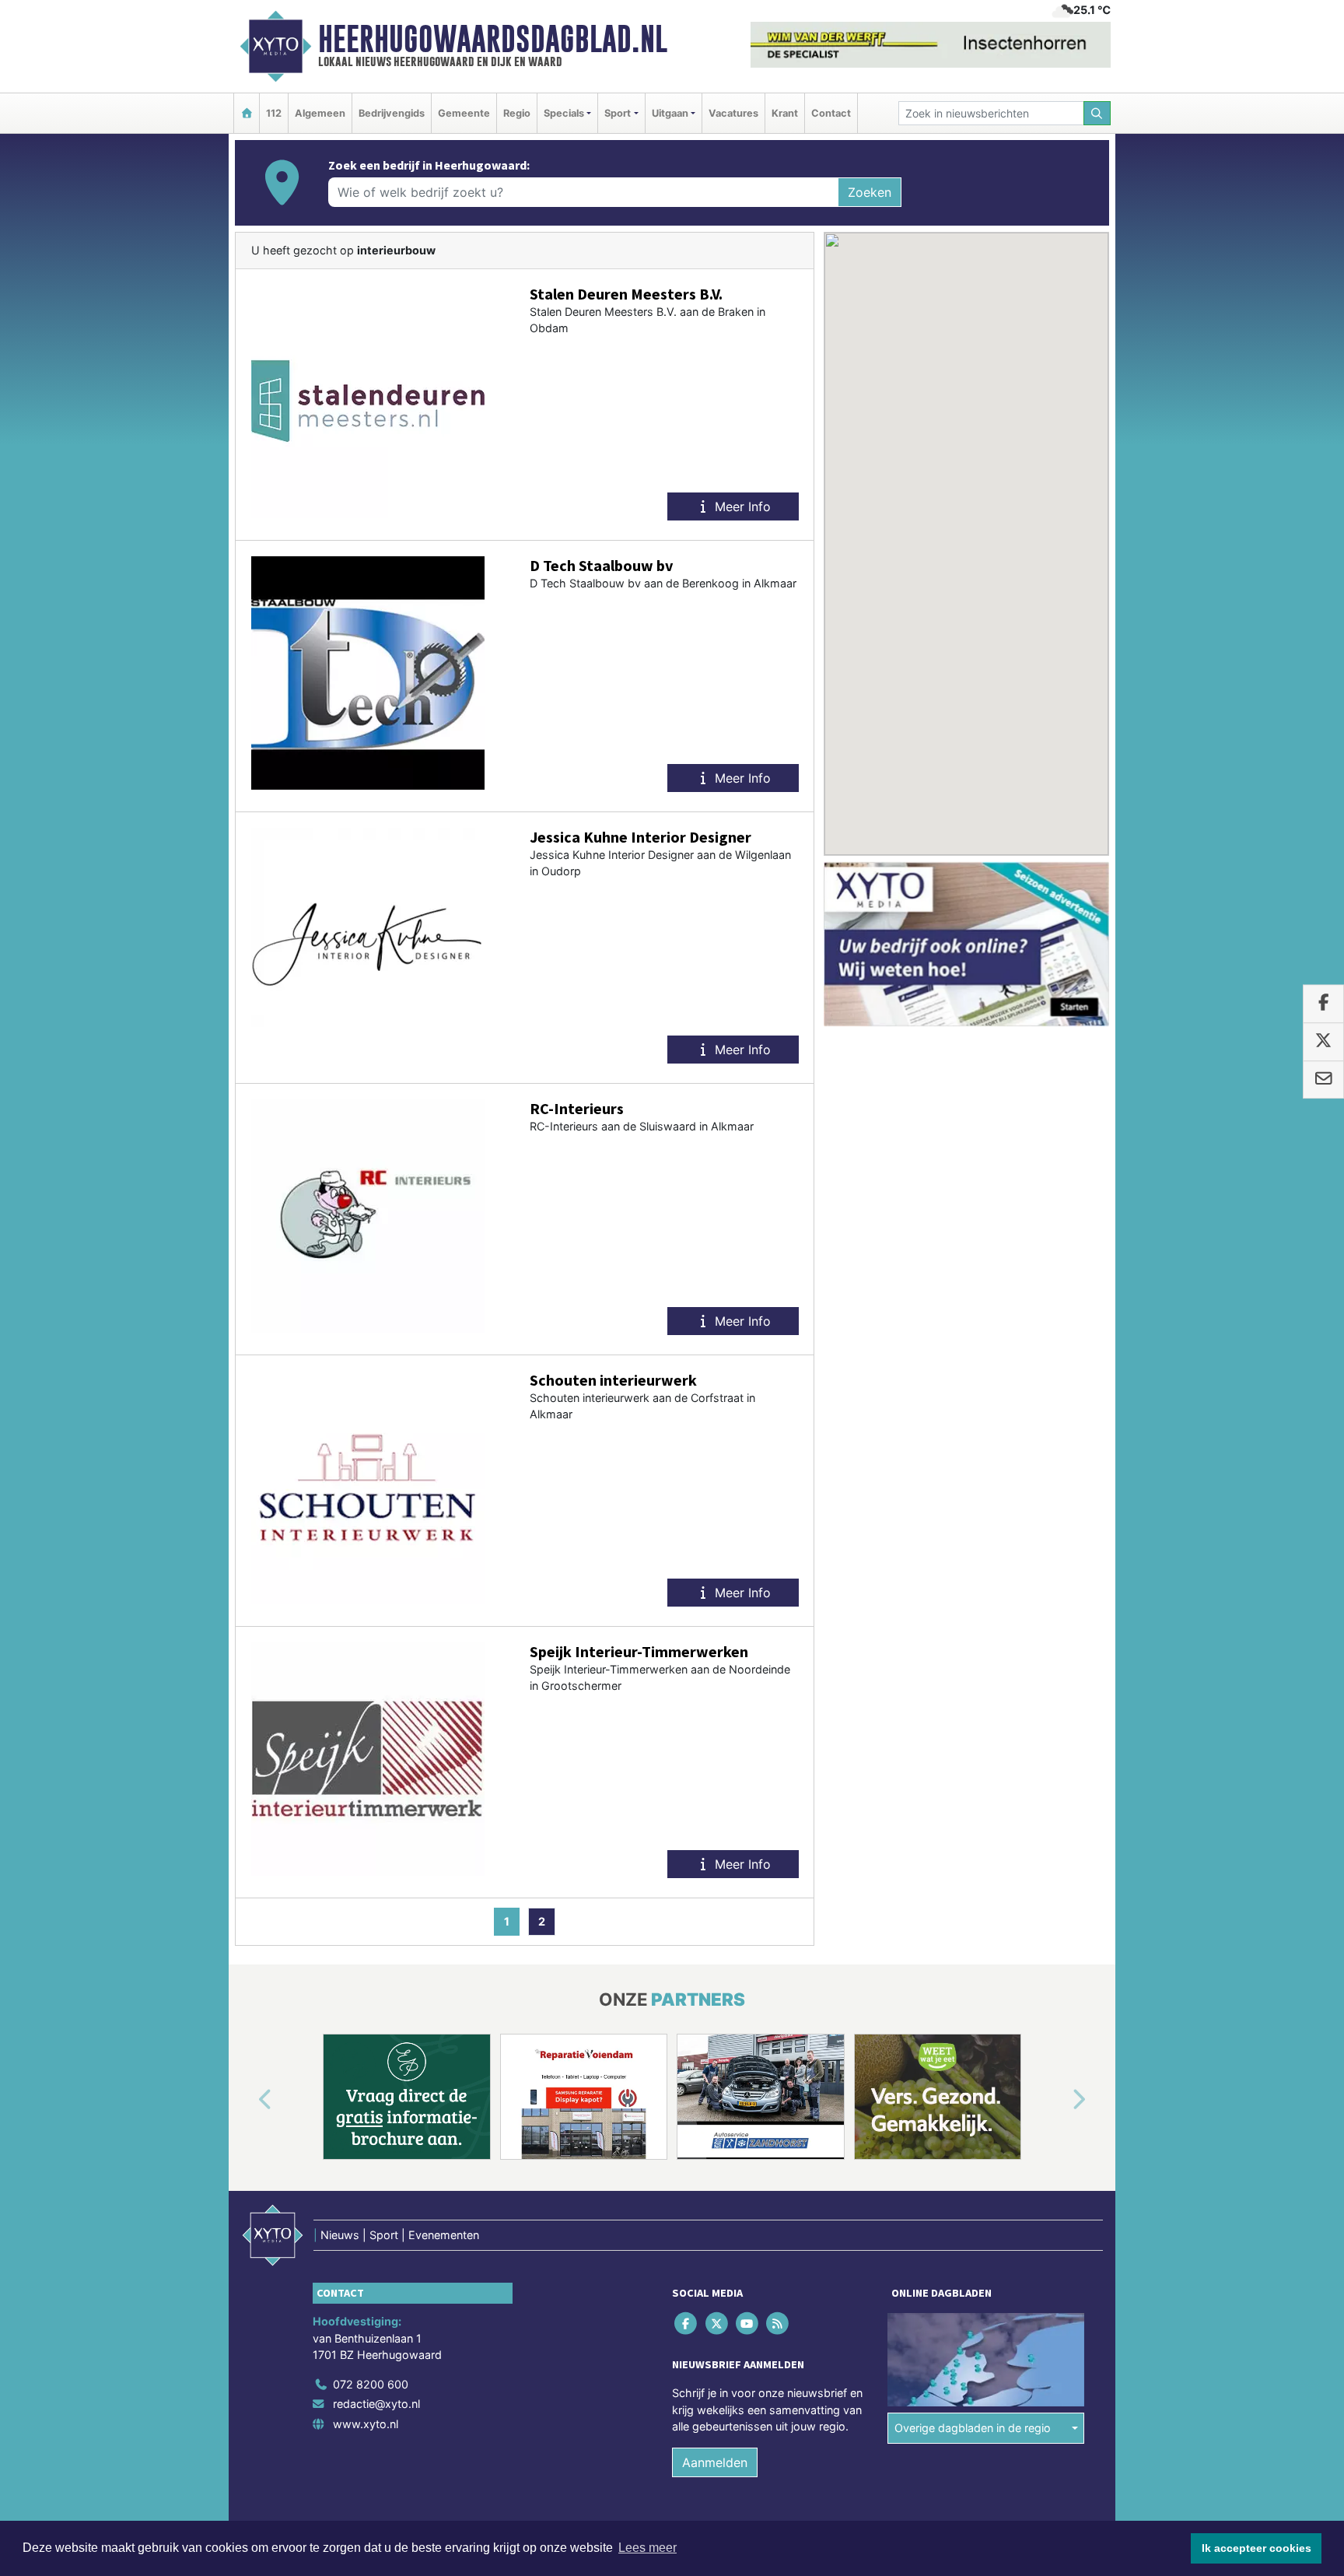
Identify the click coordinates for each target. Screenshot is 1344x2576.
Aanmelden (715, 2462)
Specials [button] (564, 113)
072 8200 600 (371, 2384)
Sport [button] (618, 113)
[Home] (247, 113)
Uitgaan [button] (670, 113)
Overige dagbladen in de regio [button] (973, 2428)
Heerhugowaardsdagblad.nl (493, 39)
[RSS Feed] (779, 2323)
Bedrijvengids (392, 113)
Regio (517, 113)
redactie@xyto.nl (376, 2404)
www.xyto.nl (366, 2424)
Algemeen (320, 113)
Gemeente (464, 113)
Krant (785, 113)
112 (274, 113)
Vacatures (733, 113)
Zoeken (870, 192)
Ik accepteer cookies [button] (1256, 2548)
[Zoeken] (1097, 113)
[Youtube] (748, 2323)
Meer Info (741, 506)
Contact (831, 113)
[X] (717, 2323)
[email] (1323, 1080)
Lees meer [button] (647, 2548)
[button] (247, 2100)
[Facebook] (687, 2323)
